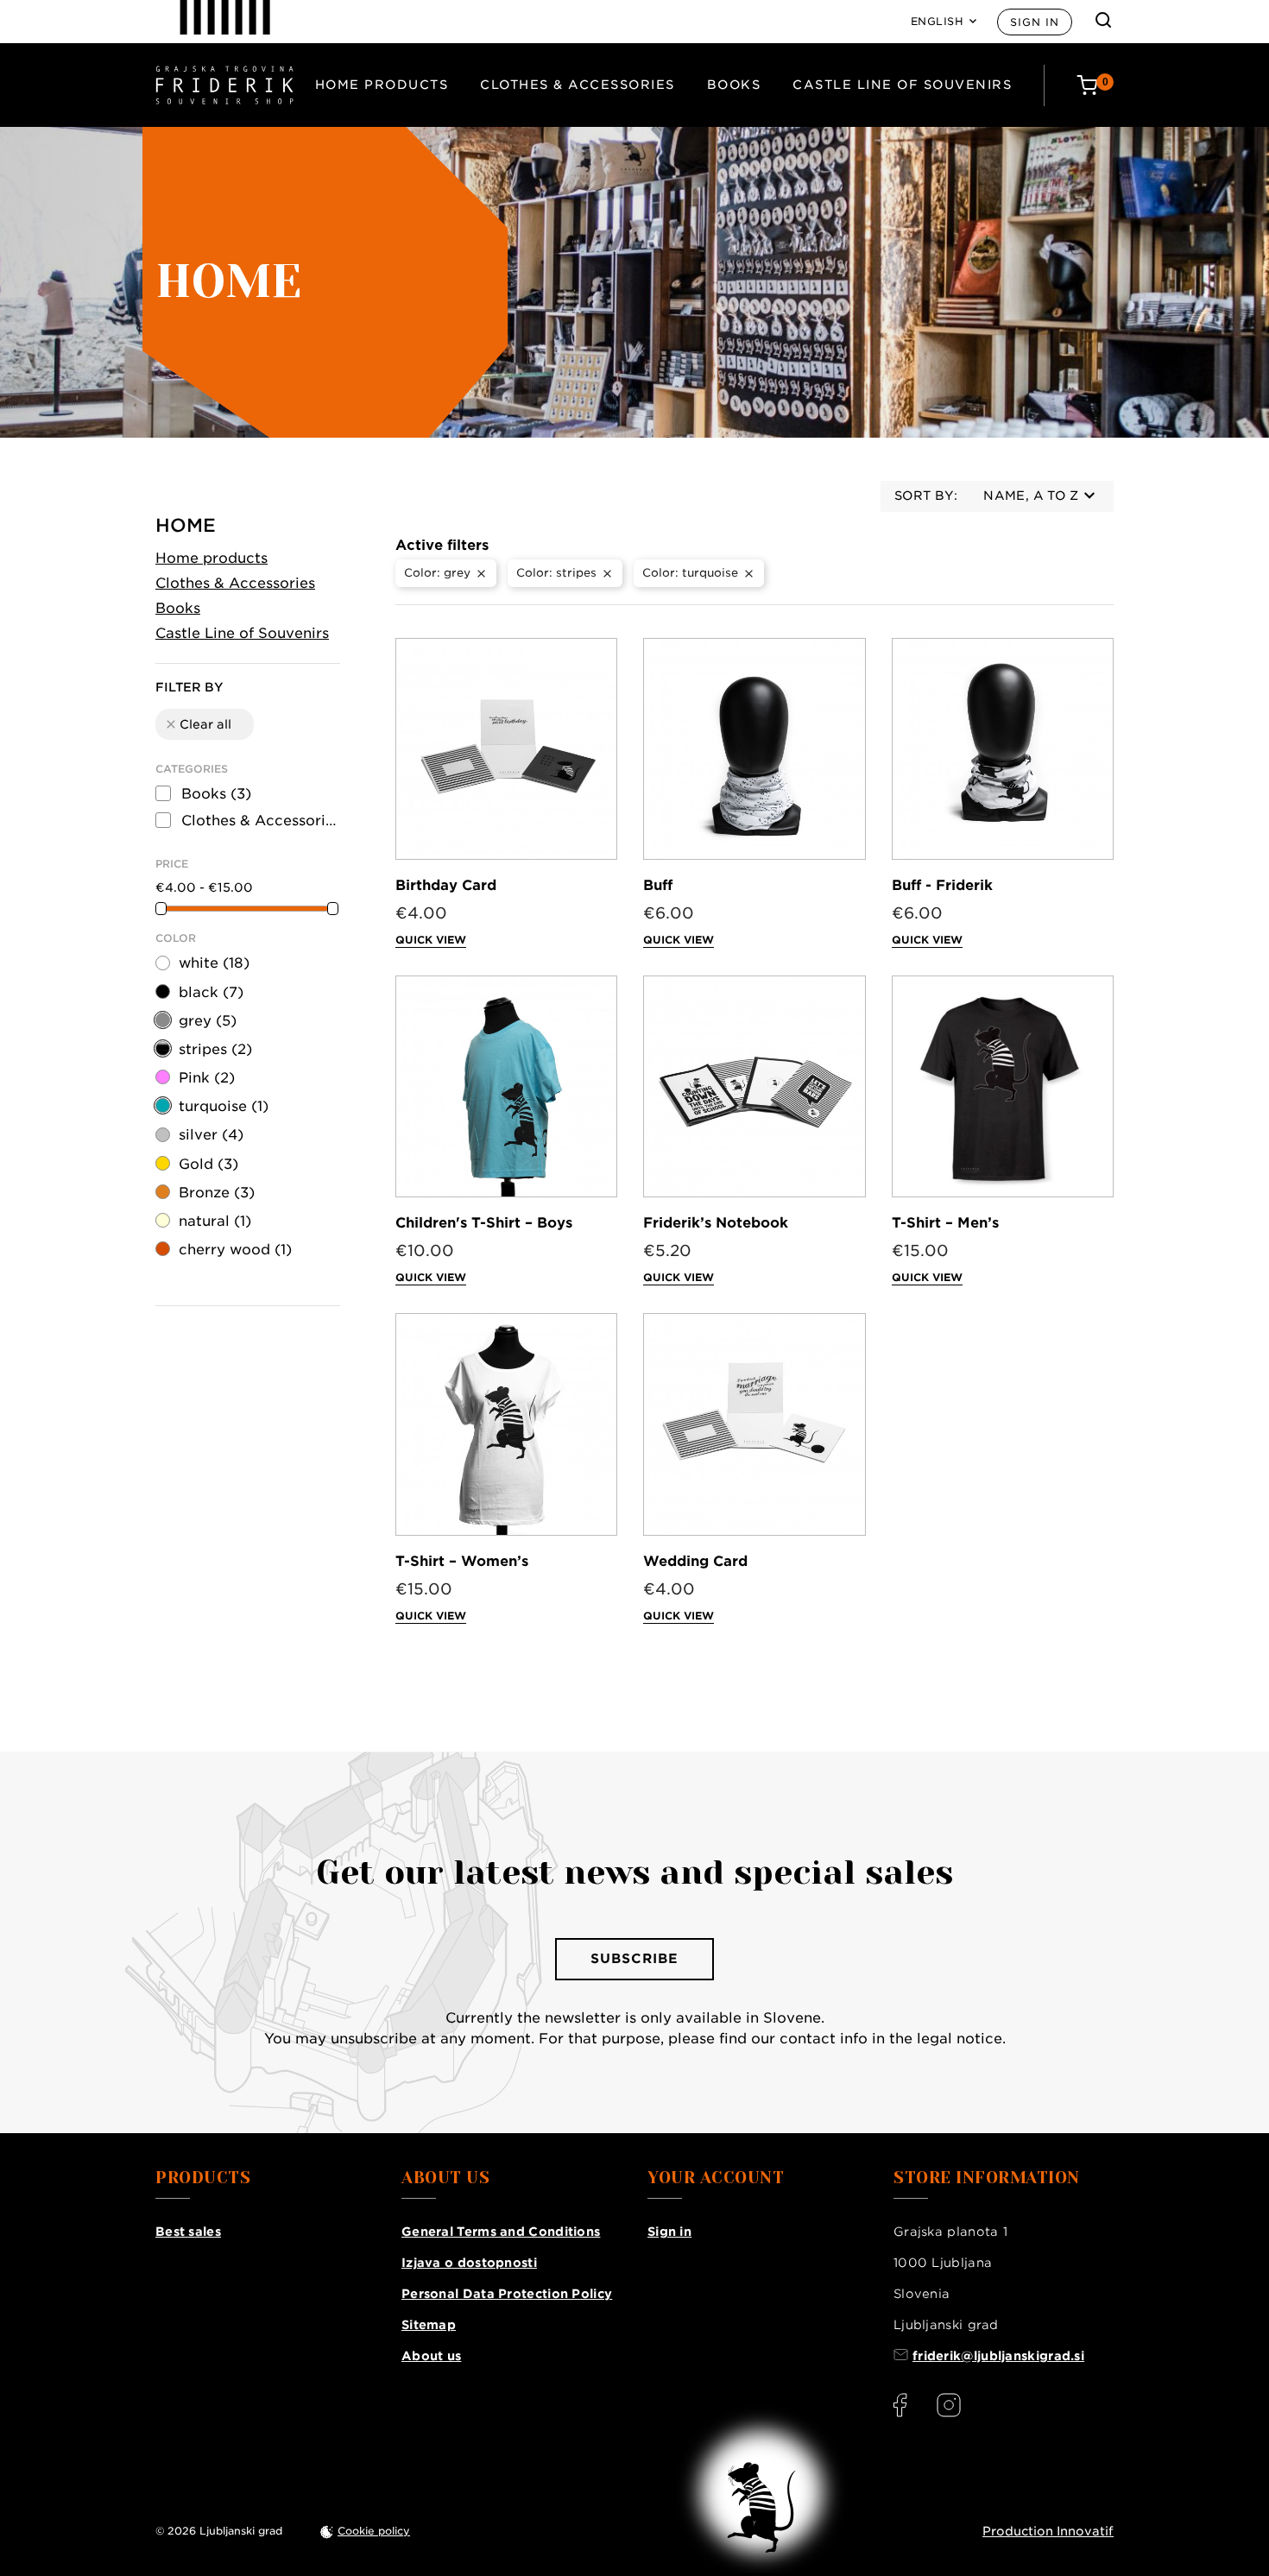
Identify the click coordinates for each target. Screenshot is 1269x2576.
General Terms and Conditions (501, 2232)
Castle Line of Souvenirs (902, 85)
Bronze (217, 1193)
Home (186, 525)
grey (208, 1021)
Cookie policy (374, 2531)
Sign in (1035, 22)
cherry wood (235, 1250)
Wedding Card (695, 1561)
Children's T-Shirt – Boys (484, 1223)
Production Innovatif (1048, 2531)
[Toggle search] (1103, 20)
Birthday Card (446, 885)
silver (211, 1135)
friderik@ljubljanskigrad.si (998, 2356)
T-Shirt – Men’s (945, 1223)
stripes (215, 1049)
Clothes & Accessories (578, 85)
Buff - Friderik (942, 885)
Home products (382, 85)
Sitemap (429, 2325)
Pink (207, 1078)
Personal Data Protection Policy (507, 2294)
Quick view (431, 940)
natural (215, 1221)
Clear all (198, 724)
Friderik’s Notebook (716, 1223)
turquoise (224, 1106)
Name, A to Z (1031, 496)
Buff (658, 885)
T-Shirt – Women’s (462, 1561)
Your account (716, 2178)
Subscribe (634, 1959)
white (214, 963)
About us (431, 2356)
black (211, 992)
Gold (208, 1164)
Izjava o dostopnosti (469, 2263)
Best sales (188, 2232)
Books (734, 85)
